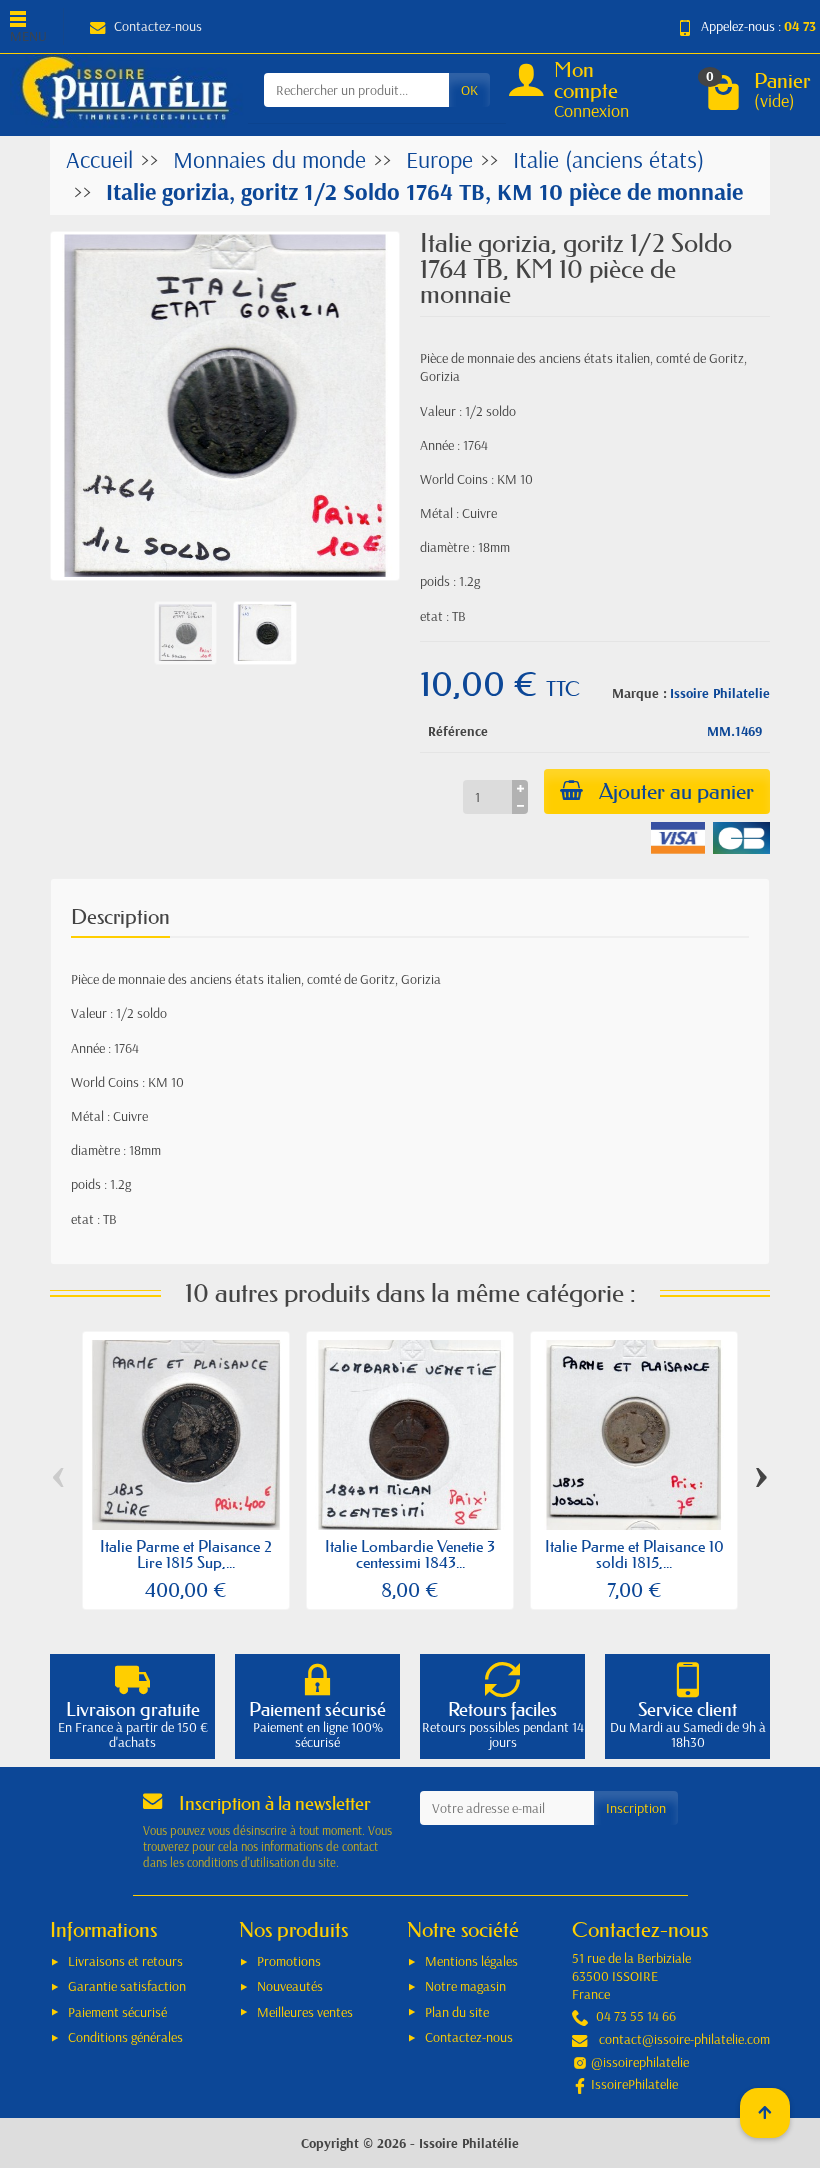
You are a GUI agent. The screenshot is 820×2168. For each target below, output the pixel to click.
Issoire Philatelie (720, 693)
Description (120, 917)
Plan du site (457, 2012)
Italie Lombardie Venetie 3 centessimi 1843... (410, 1554)
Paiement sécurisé (117, 2012)
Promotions (289, 1961)
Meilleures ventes (305, 2012)
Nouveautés (290, 1986)
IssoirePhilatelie (634, 2084)
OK (469, 90)
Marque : (639, 693)
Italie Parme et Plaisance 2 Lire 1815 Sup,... (186, 1554)
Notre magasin (465, 1986)
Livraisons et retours (125, 1961)
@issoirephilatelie (640, 2062)
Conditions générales (125, 2037)
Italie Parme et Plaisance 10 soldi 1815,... (634, 1554)
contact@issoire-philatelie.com (684, 2039)
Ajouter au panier (676, 791)
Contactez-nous (158, 26)
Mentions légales (471, 1961)
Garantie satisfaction (127, 1986)
